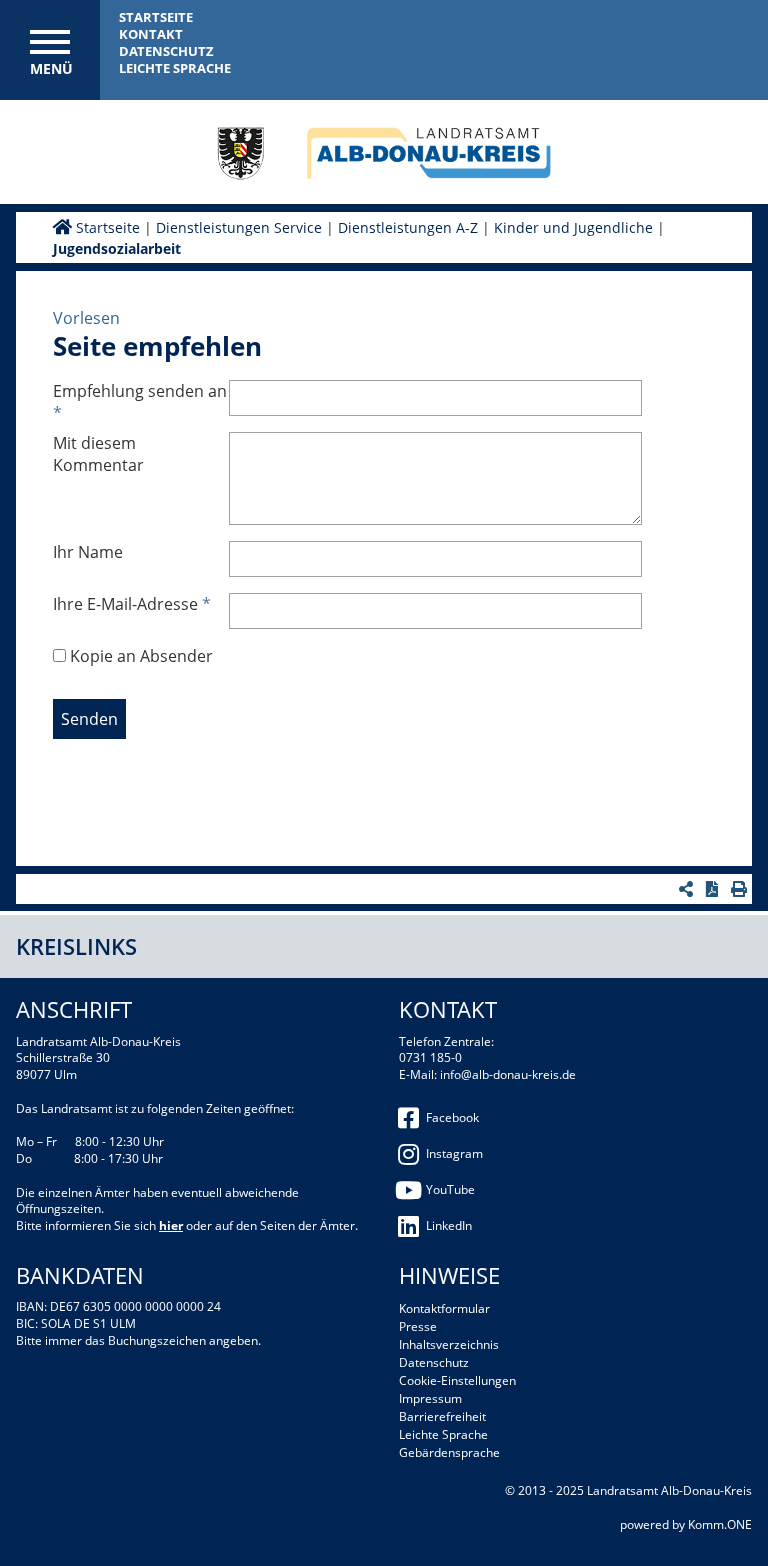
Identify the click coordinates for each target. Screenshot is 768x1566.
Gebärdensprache (449, 1452)
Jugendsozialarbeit (117, 248)
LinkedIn (449, 1225)
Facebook (452, 1117)
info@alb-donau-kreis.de (508, 1074)
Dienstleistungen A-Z (408, 227)
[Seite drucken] (741, 889)
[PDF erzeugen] (714, 889)
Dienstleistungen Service (239, 227)
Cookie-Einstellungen (457, 1380)
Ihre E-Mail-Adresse (132, 604)
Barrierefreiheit (442, 1416)
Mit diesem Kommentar (98, 454)
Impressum (430, 1398)
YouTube (450, 1189)
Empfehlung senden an (140, 402)
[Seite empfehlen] (688, 889)
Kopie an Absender (141, 656)
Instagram (454, 1153)
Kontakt (151, 34)
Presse (418, 1326)
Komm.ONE (720, 1524)
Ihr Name (88, 552)
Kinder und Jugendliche (573, 227)
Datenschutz (166, 51)
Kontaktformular (444, 1308)
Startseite (156, 17)
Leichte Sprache (175, 68)
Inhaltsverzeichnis (449, 1344)
